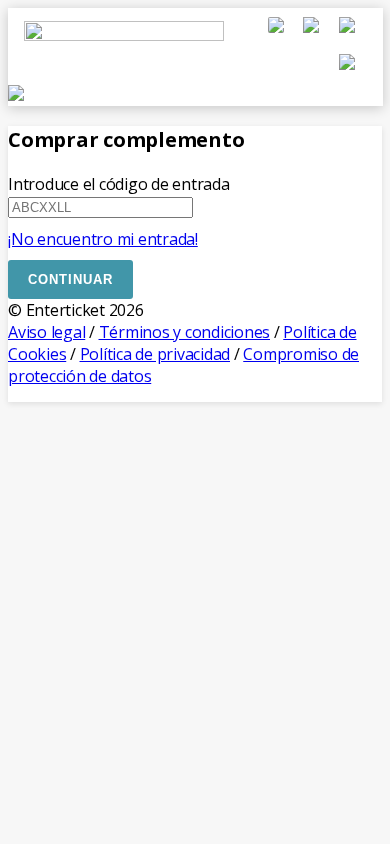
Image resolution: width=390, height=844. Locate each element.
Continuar (70, 279)
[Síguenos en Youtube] (347, 72)
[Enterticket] (124, 60)
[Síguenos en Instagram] (347, 35)
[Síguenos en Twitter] (313, 35)
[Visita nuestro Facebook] (278, 35)
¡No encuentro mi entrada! (103, 239)
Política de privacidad (155, 354)
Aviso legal (46, 332)
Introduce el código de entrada (119, 184)
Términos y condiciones (185, 332)
